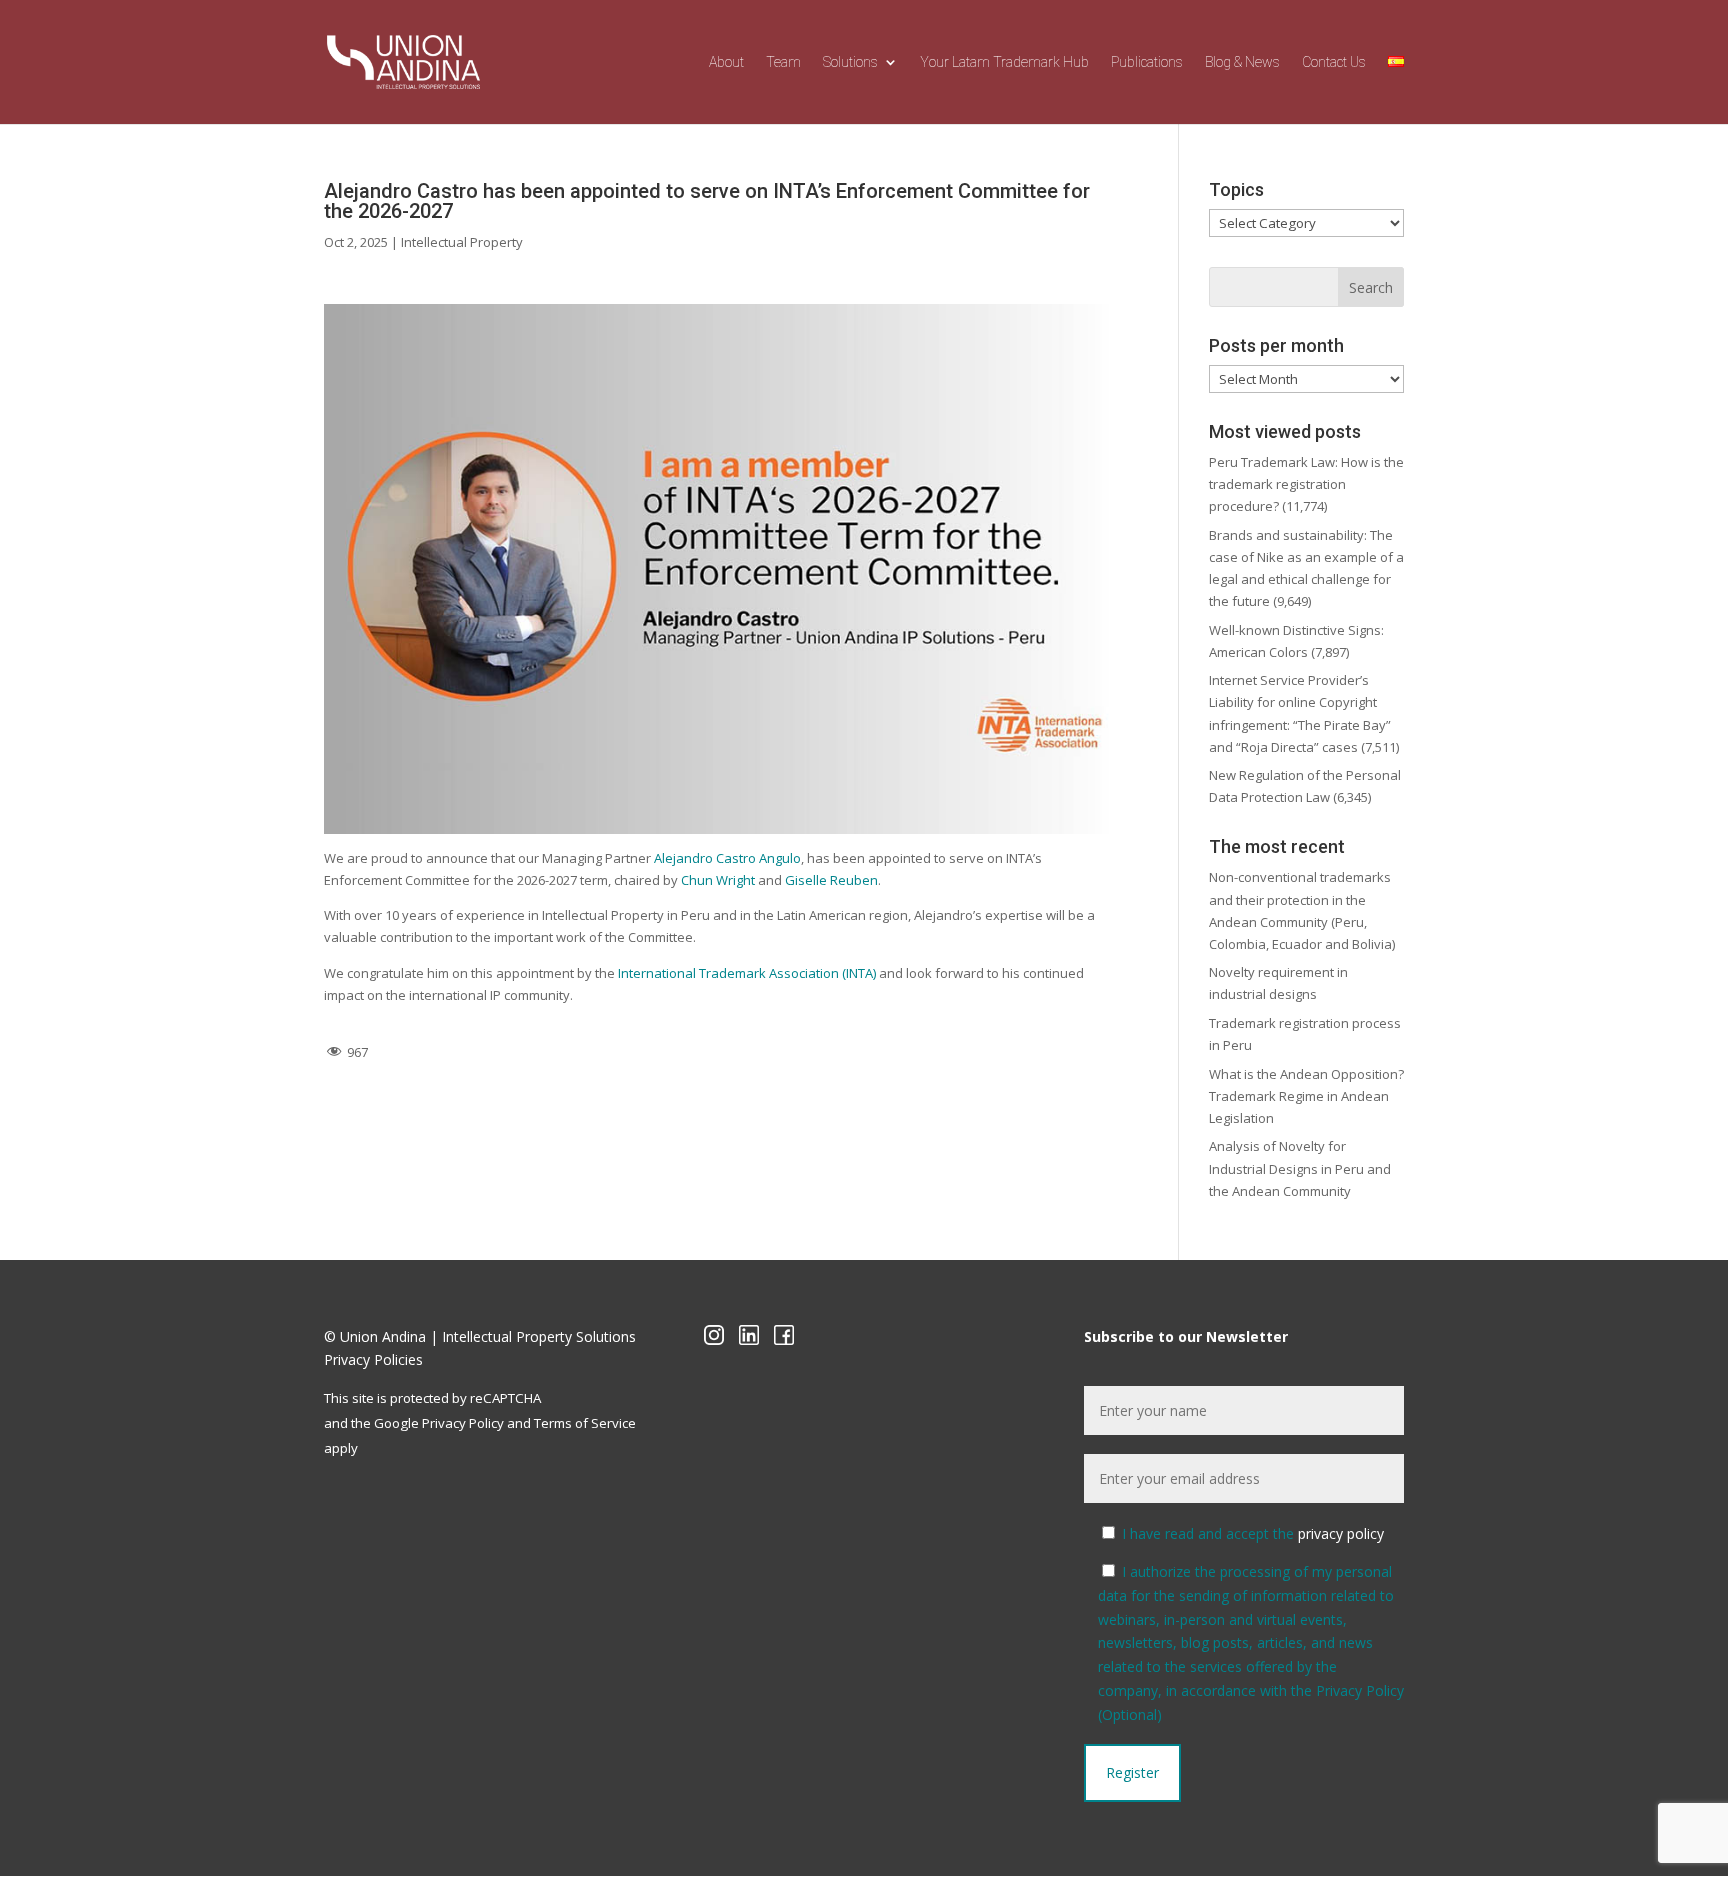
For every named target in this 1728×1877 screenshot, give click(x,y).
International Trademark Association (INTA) (747, 973)
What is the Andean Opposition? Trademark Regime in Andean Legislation (1306, 1096)
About (726, 62)
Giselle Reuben (831, 880)
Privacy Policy (463, 1423)
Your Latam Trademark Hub (1004, 62)
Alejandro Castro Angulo (727, 858)
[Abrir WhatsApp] (50, 1826)
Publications (1147, 62)
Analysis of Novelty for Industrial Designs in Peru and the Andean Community (1300, 1168)
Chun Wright (718, 880)
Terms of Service (585, 1423)
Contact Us (1334, 62)
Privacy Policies (373, 1359)
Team (783, 62)
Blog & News (1242, 62)
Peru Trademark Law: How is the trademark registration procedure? (1306, 484)
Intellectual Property (462, 242)
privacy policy (1341, 1533)
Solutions (850, 62)
